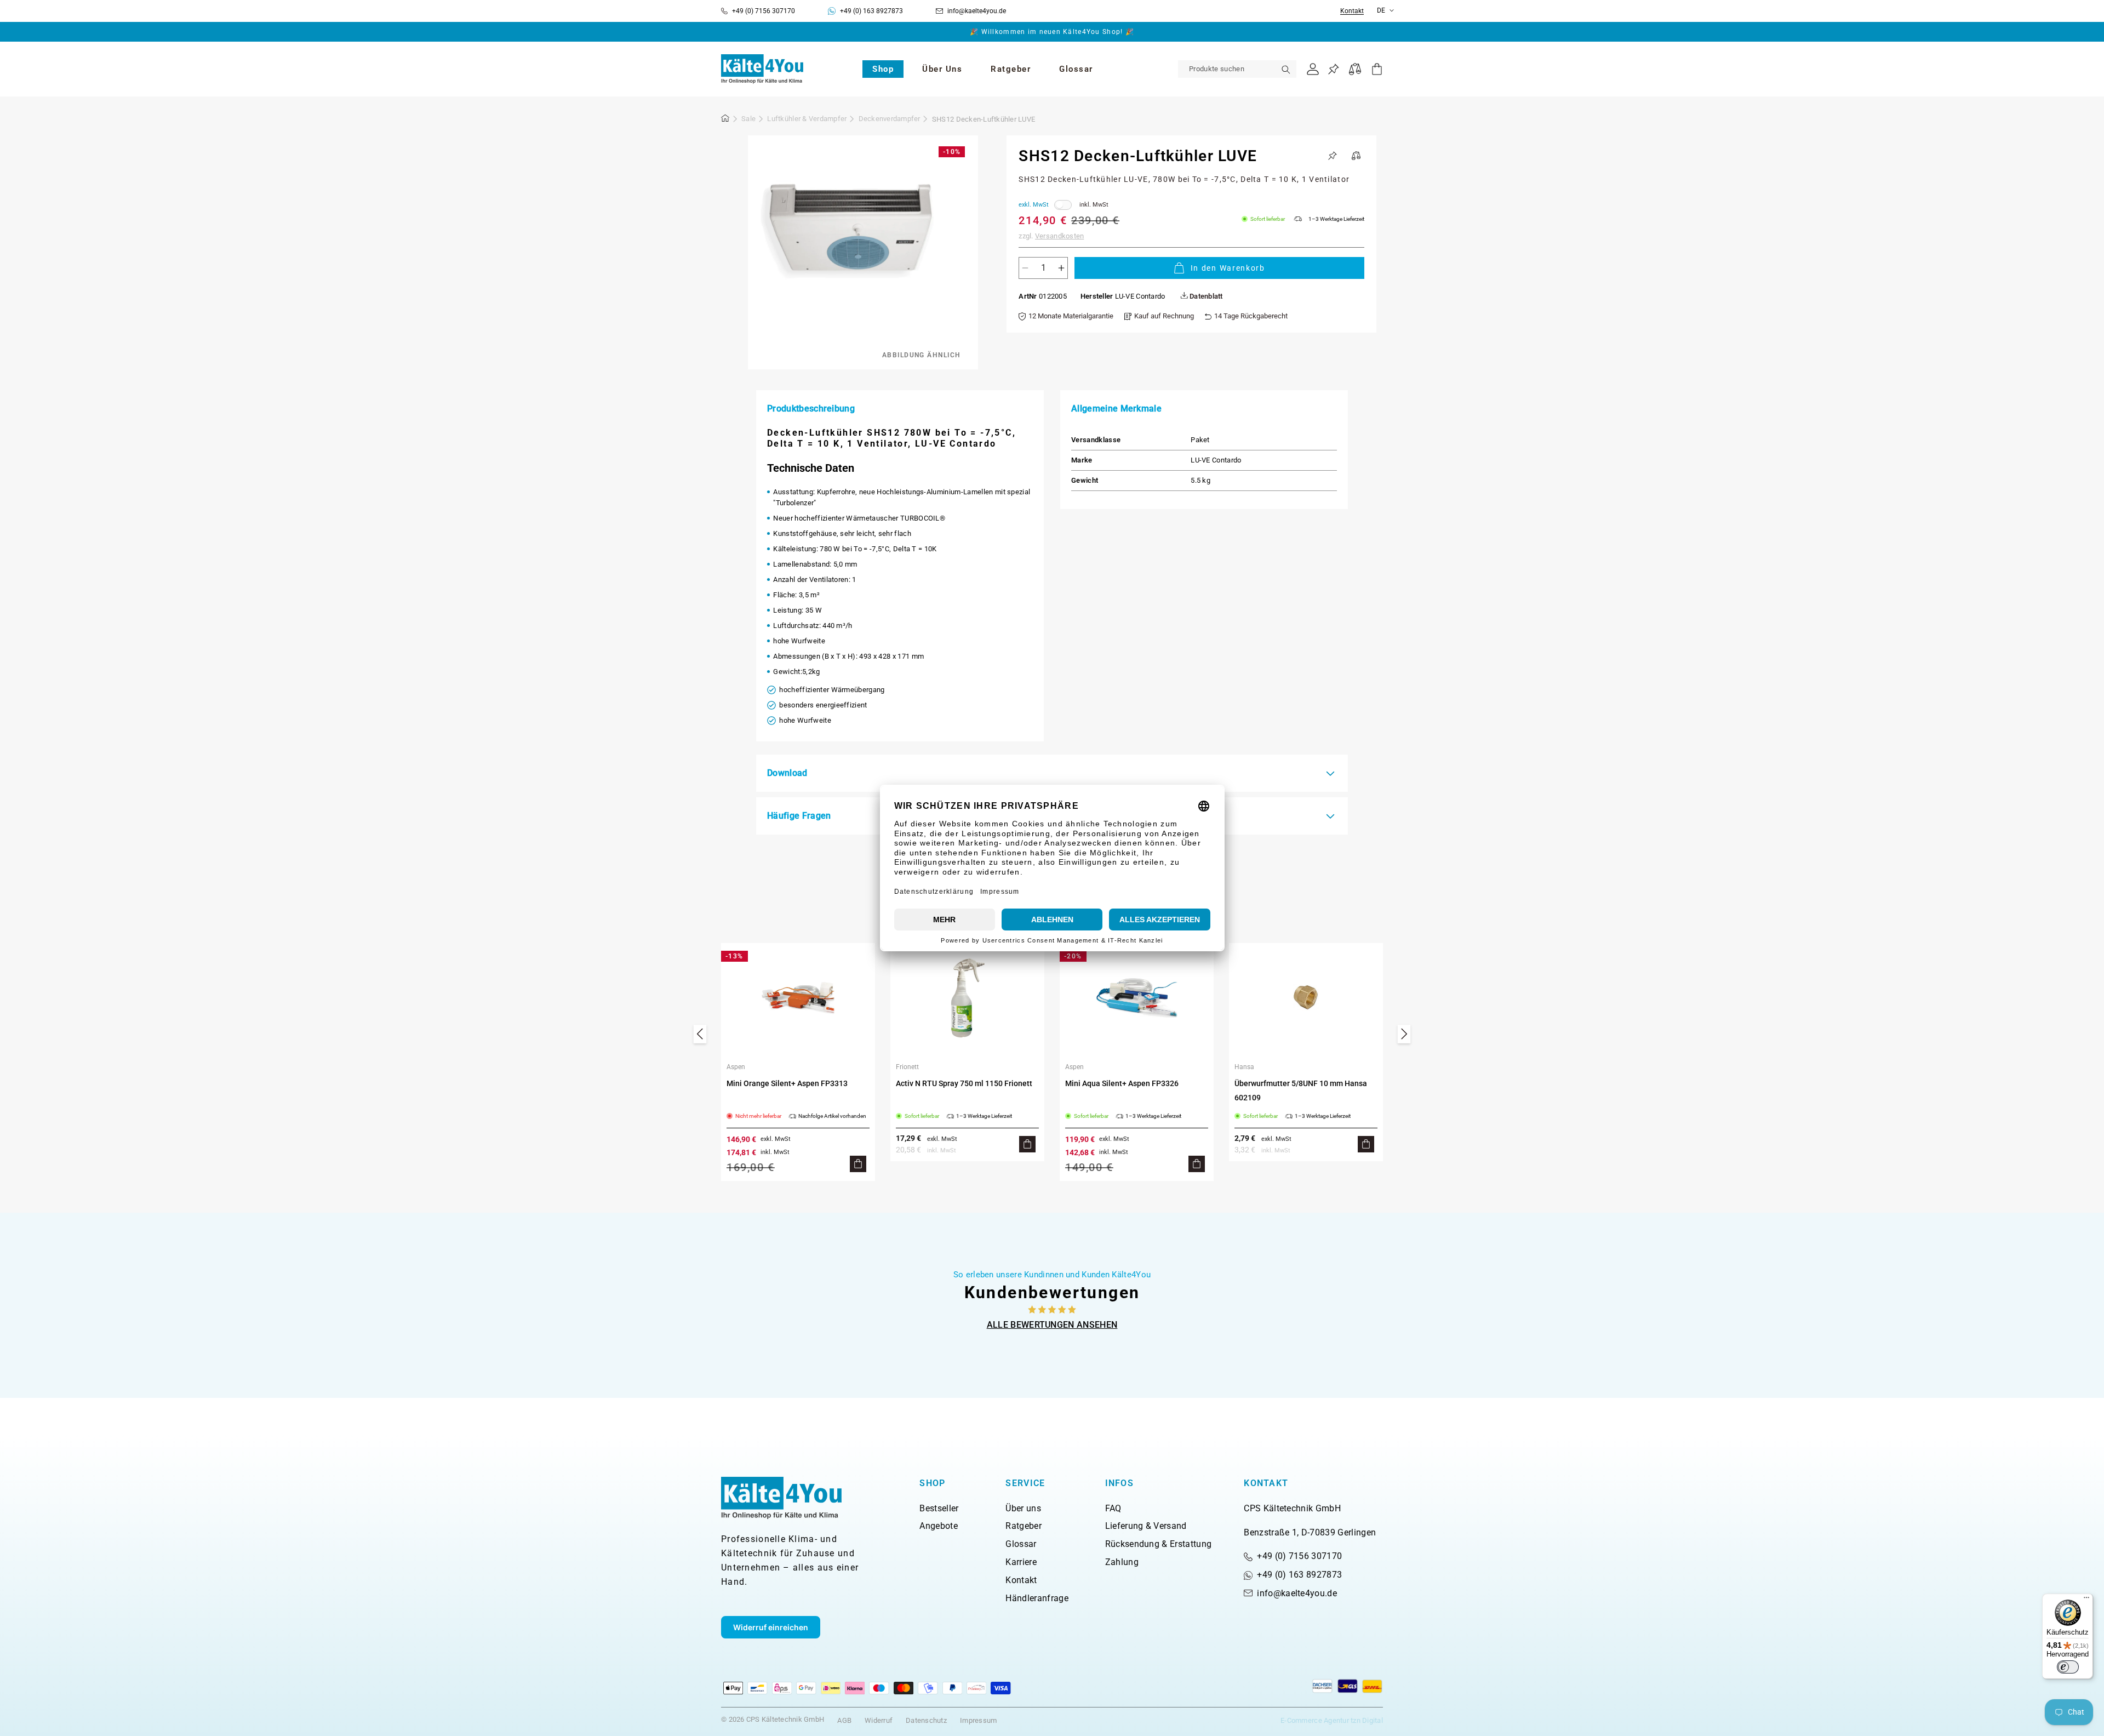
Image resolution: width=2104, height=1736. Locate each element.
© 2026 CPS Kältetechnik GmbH (773, 1719)
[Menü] (2086, 1600)
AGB (844, 1720)
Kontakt (1352, 11)
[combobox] (1237, 69)
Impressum (978, 1720)
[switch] (2068, 1667)
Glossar (1021, 1544)
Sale (748, 119)
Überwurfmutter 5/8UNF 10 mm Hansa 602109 (1301, 1090)
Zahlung (1122, 1562)
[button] (883, 69)
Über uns (1023, 1508)
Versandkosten (1059, 236)
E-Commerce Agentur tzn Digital (1332, 1720)
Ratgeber (1024, 1526)
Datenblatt (1205, 296)
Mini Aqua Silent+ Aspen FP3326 (1122, 1083)
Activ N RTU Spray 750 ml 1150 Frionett (964, 1083)
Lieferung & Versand (1146, 1526)
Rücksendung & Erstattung (1159, 1544)
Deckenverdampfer (890, 119)
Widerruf (879, 1720)
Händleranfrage (1037, 1598)
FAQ (1113, 1508)
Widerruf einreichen (771, 1627)
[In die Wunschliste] (1333, 156)
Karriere (1021, 1562)
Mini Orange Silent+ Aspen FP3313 (787, 1083)
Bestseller (939, 1508)
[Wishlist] (1333, 69)
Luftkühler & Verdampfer (807, 119)
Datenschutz (926, 1720)
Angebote (939, 1526)
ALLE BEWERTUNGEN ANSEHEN (1052, 1325)
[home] (725, 120)
